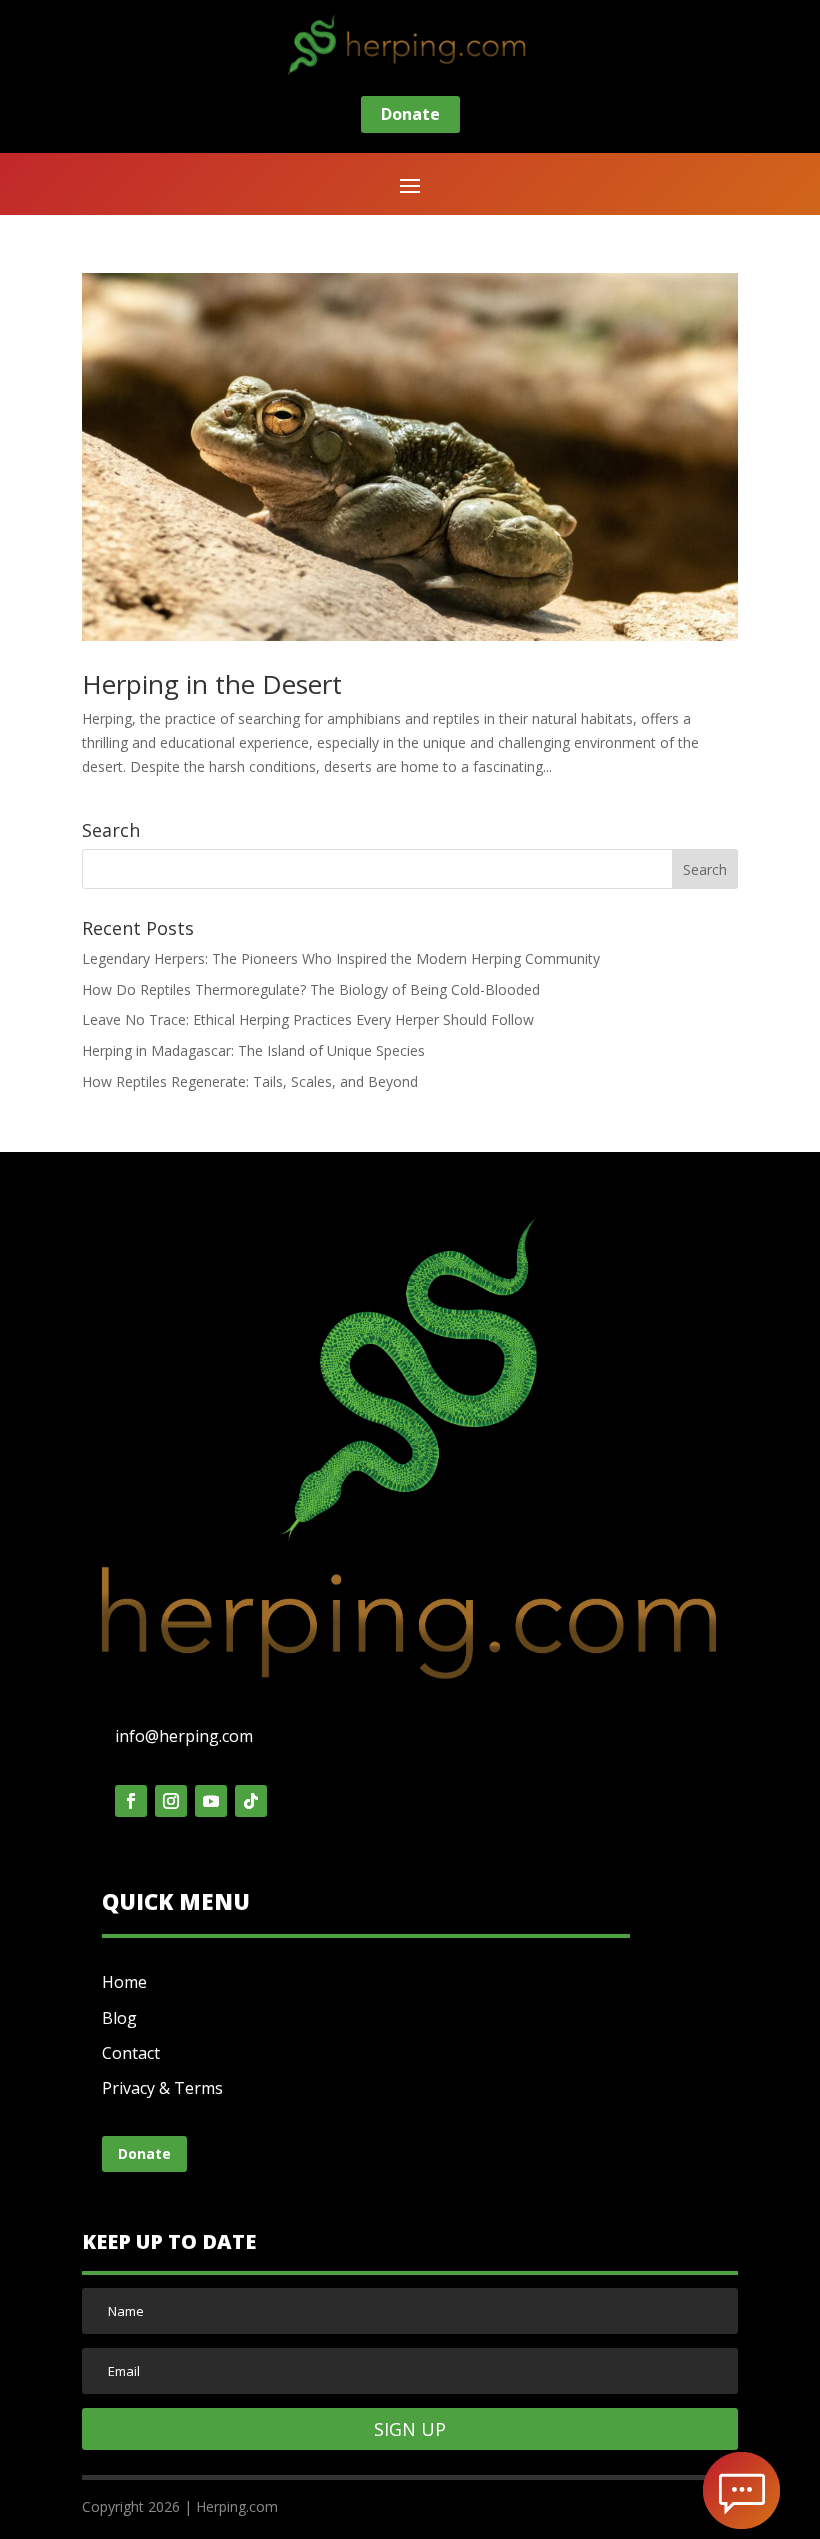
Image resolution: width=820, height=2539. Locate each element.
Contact (131, 2053)
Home (124, 1982)
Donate (410, 114)
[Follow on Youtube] (211, 1801)
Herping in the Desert (212, 684)
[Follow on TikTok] (251, 1801)
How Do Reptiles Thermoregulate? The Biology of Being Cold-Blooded (311, 989)
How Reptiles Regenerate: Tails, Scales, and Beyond (250, 1081)
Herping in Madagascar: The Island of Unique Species (253, 1050)
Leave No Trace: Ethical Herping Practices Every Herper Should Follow (308, 1019)
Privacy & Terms (162, 2088)
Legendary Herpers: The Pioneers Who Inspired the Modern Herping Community (341, 958)
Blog (119, 2018)
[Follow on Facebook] (131, 1801)
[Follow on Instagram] (171, 1801)
